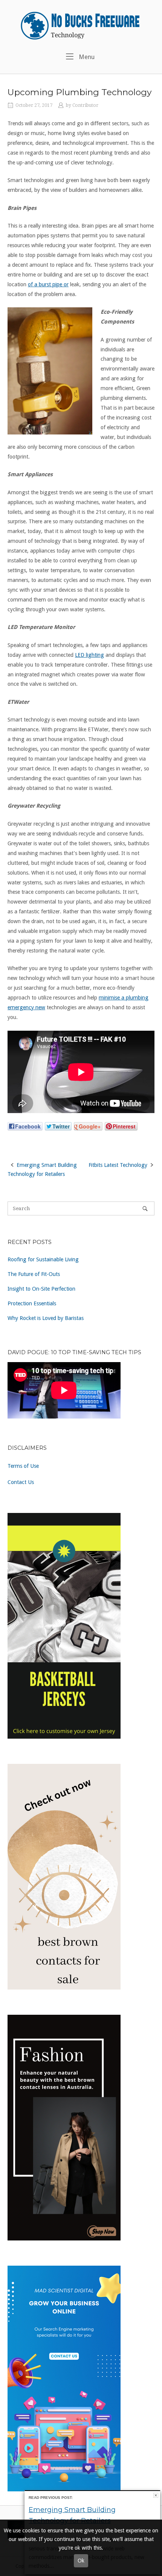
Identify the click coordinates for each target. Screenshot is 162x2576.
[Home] (81, 25)
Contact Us (21, 1482)
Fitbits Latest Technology (118, 1165)
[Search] (145, 1208)
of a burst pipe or (48, 284)
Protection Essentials (32, 1303)
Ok (81, 2561)
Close (156, 2495)
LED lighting (89, 655)
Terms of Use (23, 1466)
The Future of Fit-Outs (34, 1274)
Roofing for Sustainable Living (43, 1259)
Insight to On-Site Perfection (41, 1289)
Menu (86, 57)
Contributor (85, 105)
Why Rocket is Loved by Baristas (46, 1318)
